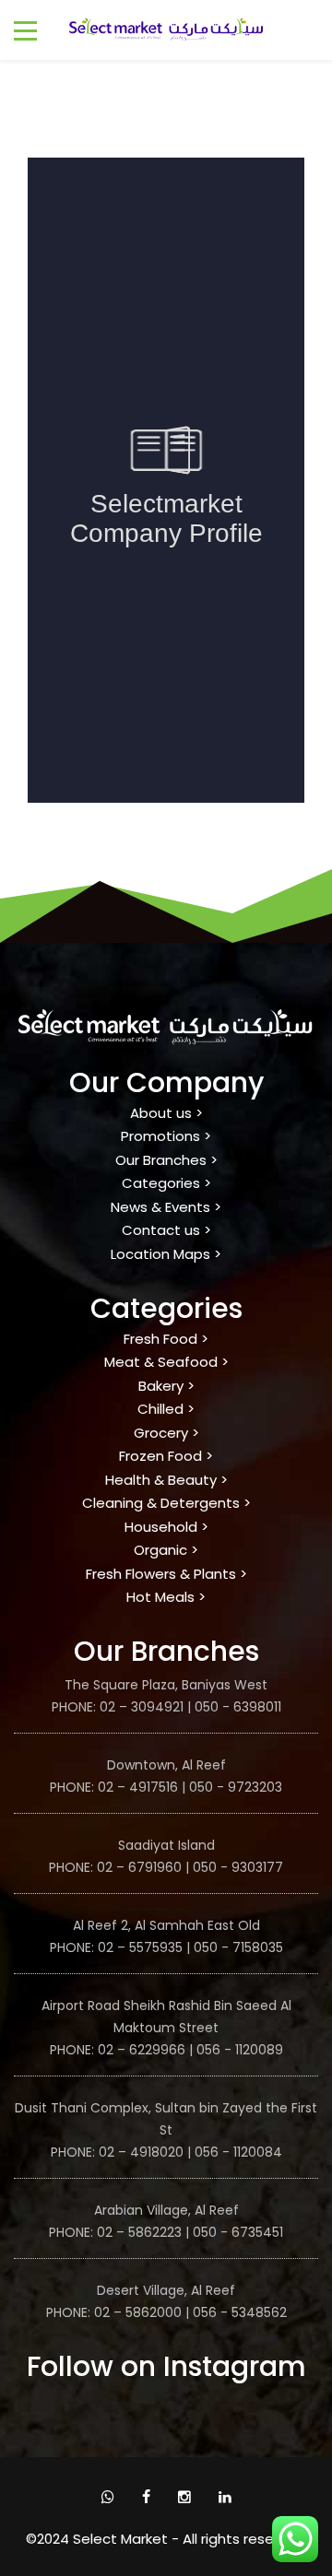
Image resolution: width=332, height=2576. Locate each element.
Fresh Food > (166, 1339)
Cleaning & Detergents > (166, 1503)
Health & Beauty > (166, 1480)
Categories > (166, 1183)
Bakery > (166, 1386)
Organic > (166, 1550)
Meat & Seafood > (166, 1362)
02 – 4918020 (141, 2152)
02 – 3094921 (140, 1707)
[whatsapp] (108, 2497)
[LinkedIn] (225, 2497)
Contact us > (166, 1230)
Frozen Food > (166, 1456)
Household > (166, 1527)
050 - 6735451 (238, 2232)
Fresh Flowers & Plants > (166, 1574)
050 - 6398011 (238, 1707)
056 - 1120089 (240, 2050)
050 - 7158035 (238, 1947)
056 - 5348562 (240, 2312)
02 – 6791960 (139, 1867)
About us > (166, 1113)
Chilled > (166, 1409)
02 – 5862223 (139, 2232)
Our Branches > (166, 1160)
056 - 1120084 (238, 2152)
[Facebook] (146, 2497)
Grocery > (166, 1433)
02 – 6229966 (142, 2050)
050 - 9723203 (236, 1787)
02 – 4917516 (138, 1787)
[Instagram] (184, 2497)
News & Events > (166, 1207)
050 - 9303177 (238, 1867)
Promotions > (166, 1136)
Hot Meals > (166, 1597)
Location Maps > (166, 1254)
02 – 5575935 (138, 1947)
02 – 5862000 (138, 2312)
